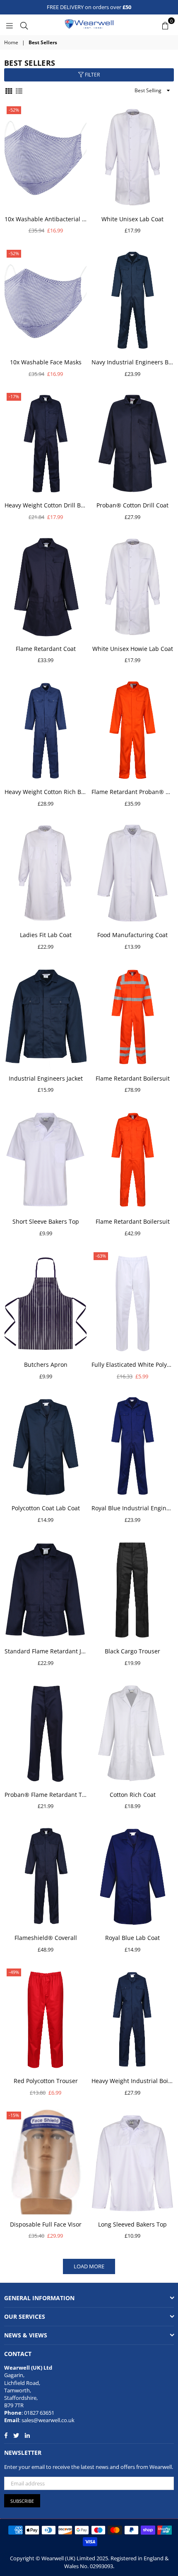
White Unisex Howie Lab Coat (133, 649)
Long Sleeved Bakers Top (132, 2224)
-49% (14, 1972)
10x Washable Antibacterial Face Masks (46, 219)
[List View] (19, 90)
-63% (101, 1256)
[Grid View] (9, 90)
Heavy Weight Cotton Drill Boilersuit (46, 505)
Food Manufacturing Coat (132, 935)
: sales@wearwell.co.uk (47, 2420)
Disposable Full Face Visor (46, 2224)
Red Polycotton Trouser (46, 2081)
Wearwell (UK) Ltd (28, 2368)
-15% (14, 2115)
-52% (14, 110)
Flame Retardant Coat (46, 649)
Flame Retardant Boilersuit (133, 1078)
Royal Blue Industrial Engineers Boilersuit (132, 1508)
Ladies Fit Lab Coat (46, 935)
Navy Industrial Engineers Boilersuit (132, 362)
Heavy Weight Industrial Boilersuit (132, 2081)
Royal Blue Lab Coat (132, 1938)
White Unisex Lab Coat (132, 219)
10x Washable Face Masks (46, 362)
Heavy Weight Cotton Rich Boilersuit (46, 792)
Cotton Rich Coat (133, 1795)
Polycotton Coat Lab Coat (46, 1508)
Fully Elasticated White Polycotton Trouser (132, 1365)
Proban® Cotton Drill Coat (132, 505)
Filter (92, 75)
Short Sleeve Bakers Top (46, 1221)
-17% (14, 396)
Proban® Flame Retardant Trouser (46, 1795)
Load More (89, 2266)
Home (11, 43)
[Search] (24, 25)
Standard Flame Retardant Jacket (46, 1651)
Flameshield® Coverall (46, 1938)
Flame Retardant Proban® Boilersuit (132, 792)
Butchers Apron (46, 1365)
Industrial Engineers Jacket (46, 1078)
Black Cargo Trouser (132, 1651)
